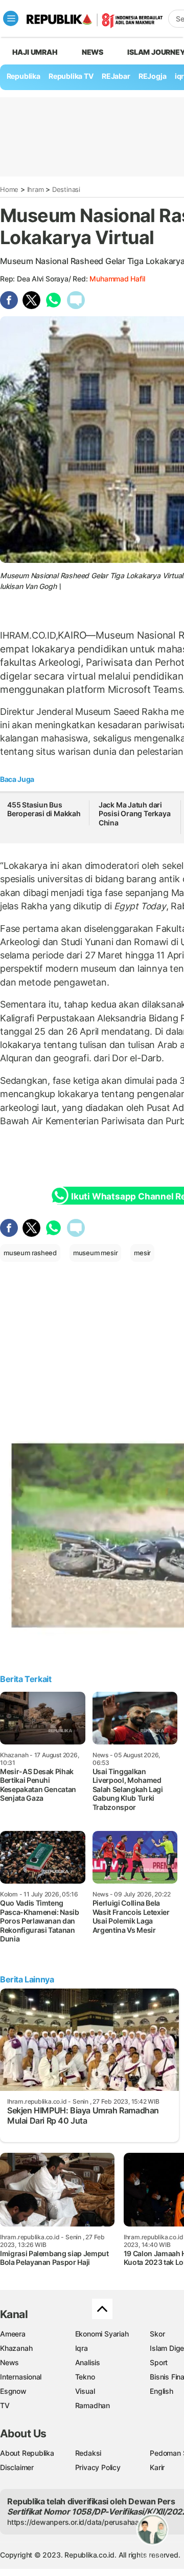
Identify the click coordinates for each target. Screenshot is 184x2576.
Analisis (88, 2362)
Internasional (21, 2377)
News (93, 52)
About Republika (27, 2453)
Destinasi (66, 189)
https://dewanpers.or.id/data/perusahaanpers (83, 2522)
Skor (157, 2334)
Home (9, 189)
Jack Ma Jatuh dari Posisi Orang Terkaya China (135, 814)
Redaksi (88, 2453)
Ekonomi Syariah (102, 2334)
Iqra (82, 2348)
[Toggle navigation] (11, 18)
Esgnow (13, 2391)
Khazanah (16, 2348)
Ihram (36, 189)
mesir (142, 1253)
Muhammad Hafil (117, 279)
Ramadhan (93, 2405)
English (162, 2391)
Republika (24, 76)
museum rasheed (30, 1253)
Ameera (13, 2334)
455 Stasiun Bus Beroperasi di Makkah (44, 809)
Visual (85, 2391)
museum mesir (95, 1253)
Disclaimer (17, 2467)
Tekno (85, 2377)
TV (5, 2405)
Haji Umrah (35, 52)
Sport (159, 2362)
